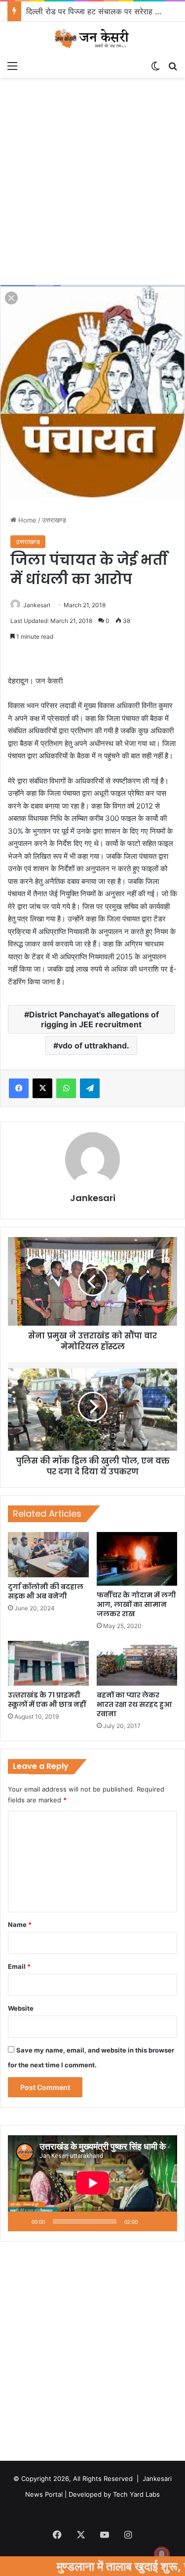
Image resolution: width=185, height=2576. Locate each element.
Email (19, 1966)
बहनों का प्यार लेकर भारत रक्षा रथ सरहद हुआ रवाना (134, 1704)
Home (26, 520)
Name (20, 1924)
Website (21, 2008)
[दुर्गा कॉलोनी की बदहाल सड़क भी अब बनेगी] (48, 1555)
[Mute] (148, 2221)
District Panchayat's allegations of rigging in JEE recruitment (94, 1019)
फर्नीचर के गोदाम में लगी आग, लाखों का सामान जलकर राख (136, 1604)
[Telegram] (90, 1088)
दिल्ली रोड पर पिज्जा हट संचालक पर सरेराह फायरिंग (101, 11)
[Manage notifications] (162, 2554)
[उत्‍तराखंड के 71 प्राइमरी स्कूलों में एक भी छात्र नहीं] (48, 1663)
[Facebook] (19, 1088)
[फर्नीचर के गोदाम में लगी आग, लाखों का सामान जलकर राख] (137, 1559)
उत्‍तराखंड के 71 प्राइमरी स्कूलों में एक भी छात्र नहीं (47, 1700)
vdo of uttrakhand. (94, 1045)
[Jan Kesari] (93, 39)
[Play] (21, 2221)
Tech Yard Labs (136, 2494)
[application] (92, 2184)
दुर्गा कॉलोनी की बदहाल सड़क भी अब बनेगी (46, 1591)
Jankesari (37, 605)
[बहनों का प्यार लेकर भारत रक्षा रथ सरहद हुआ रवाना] (137, 1663)
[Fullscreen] (164, 2221)
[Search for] (173, 65)
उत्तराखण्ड (54, 520)
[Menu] (12, 65)
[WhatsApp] (66, 1088)
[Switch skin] (155, 65)
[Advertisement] (92, 185)
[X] (42, 1088)
